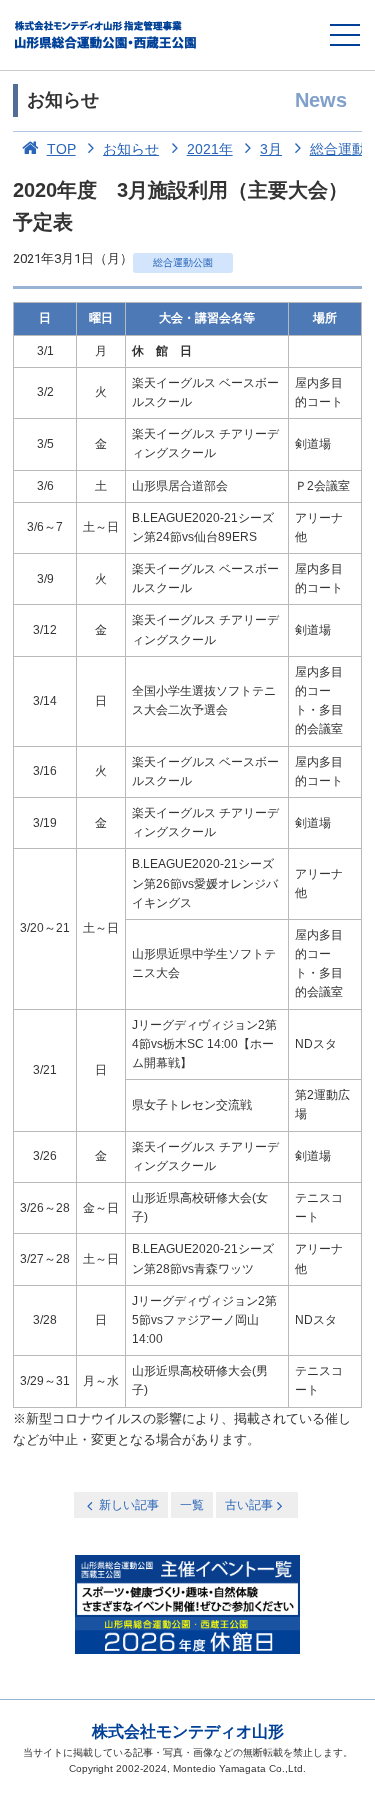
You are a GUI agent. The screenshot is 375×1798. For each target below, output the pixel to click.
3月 (271, 149)
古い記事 (249, 1505)
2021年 (210, 149)
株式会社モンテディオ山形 (188, 1731)
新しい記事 (129, 1505)
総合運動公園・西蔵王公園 (106, 35)
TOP (61, 149)
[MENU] (345, 35)
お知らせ (131, 149)
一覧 (192, 1505)
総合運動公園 (183, 262)
